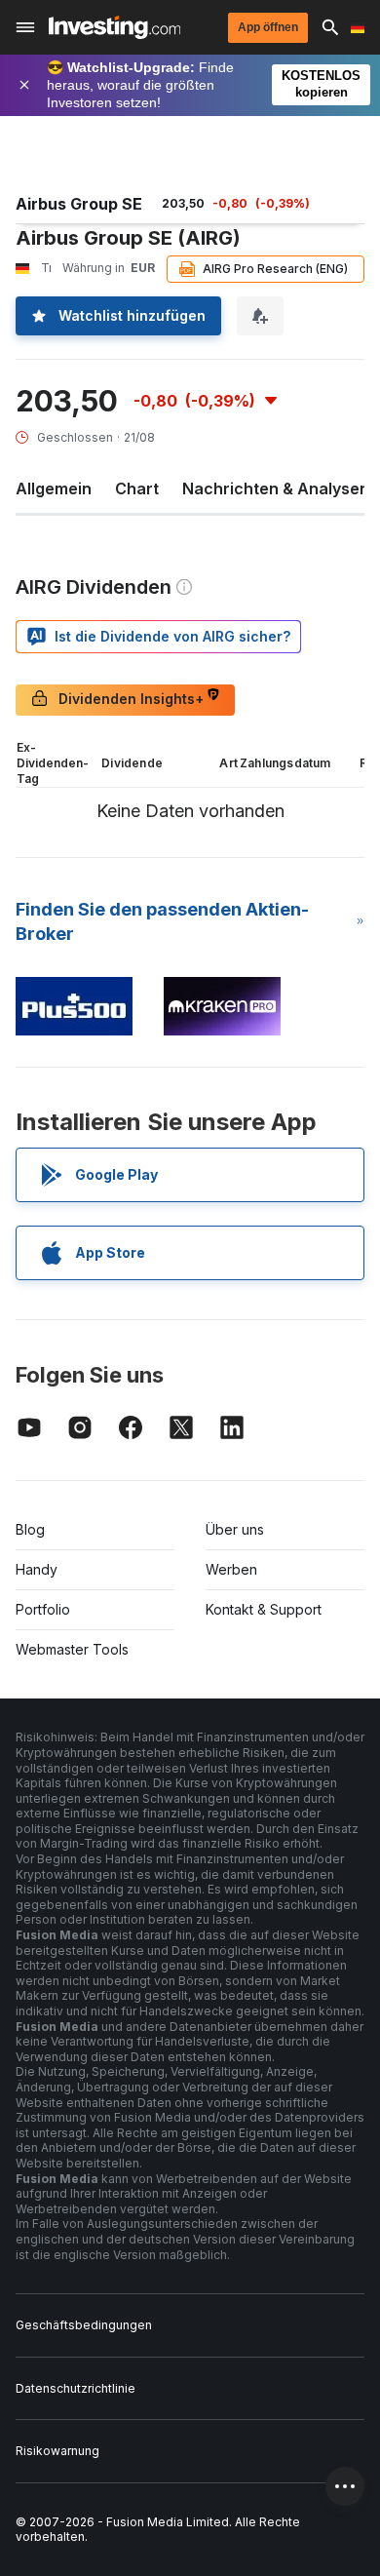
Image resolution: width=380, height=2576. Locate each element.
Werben (231, 1569)
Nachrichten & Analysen (276, 488)
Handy (37, 1569)
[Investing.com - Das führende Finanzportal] (114, 27)
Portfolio (43, 1609)
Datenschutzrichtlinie (76, 2388)
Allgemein (54, 488)
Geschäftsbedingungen (84, 2325)
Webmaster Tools (72, 1649)
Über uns (235, 1529)
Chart (137, 488)
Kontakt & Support (264, 1609)
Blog (30, 1529)
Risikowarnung (57, 2451)
